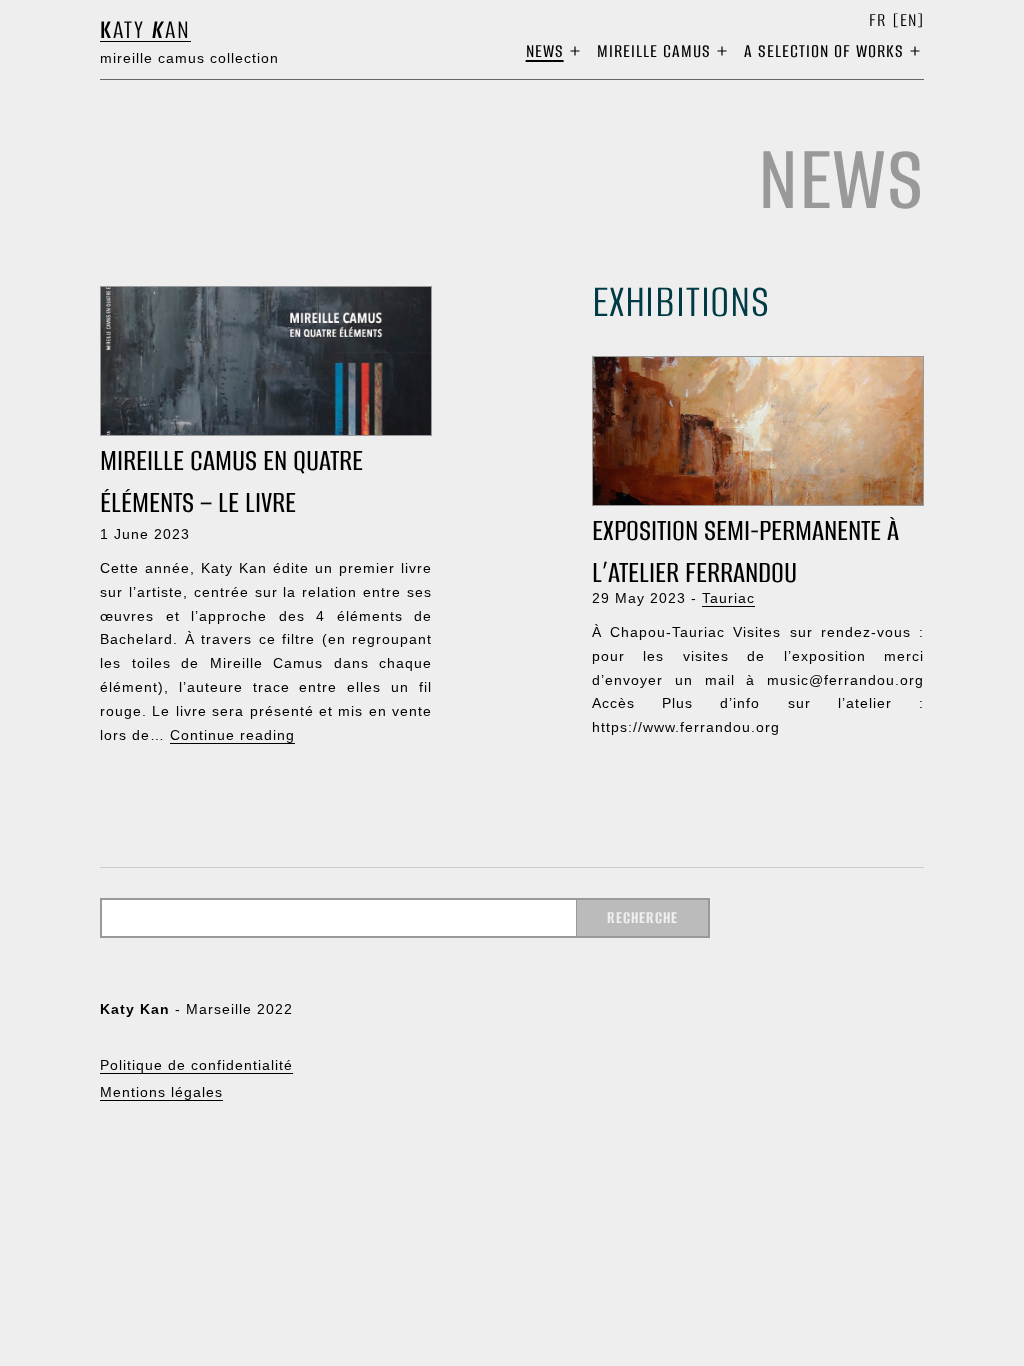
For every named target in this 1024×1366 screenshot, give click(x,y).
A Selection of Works (824, 51)
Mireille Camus (654, 51)
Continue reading (232, 735)
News (545, 51)
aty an (145, 29)
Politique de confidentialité (196, 1065)
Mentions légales (161, 1092)
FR (877, 20)
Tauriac (728, 598)
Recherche (642, 917)
